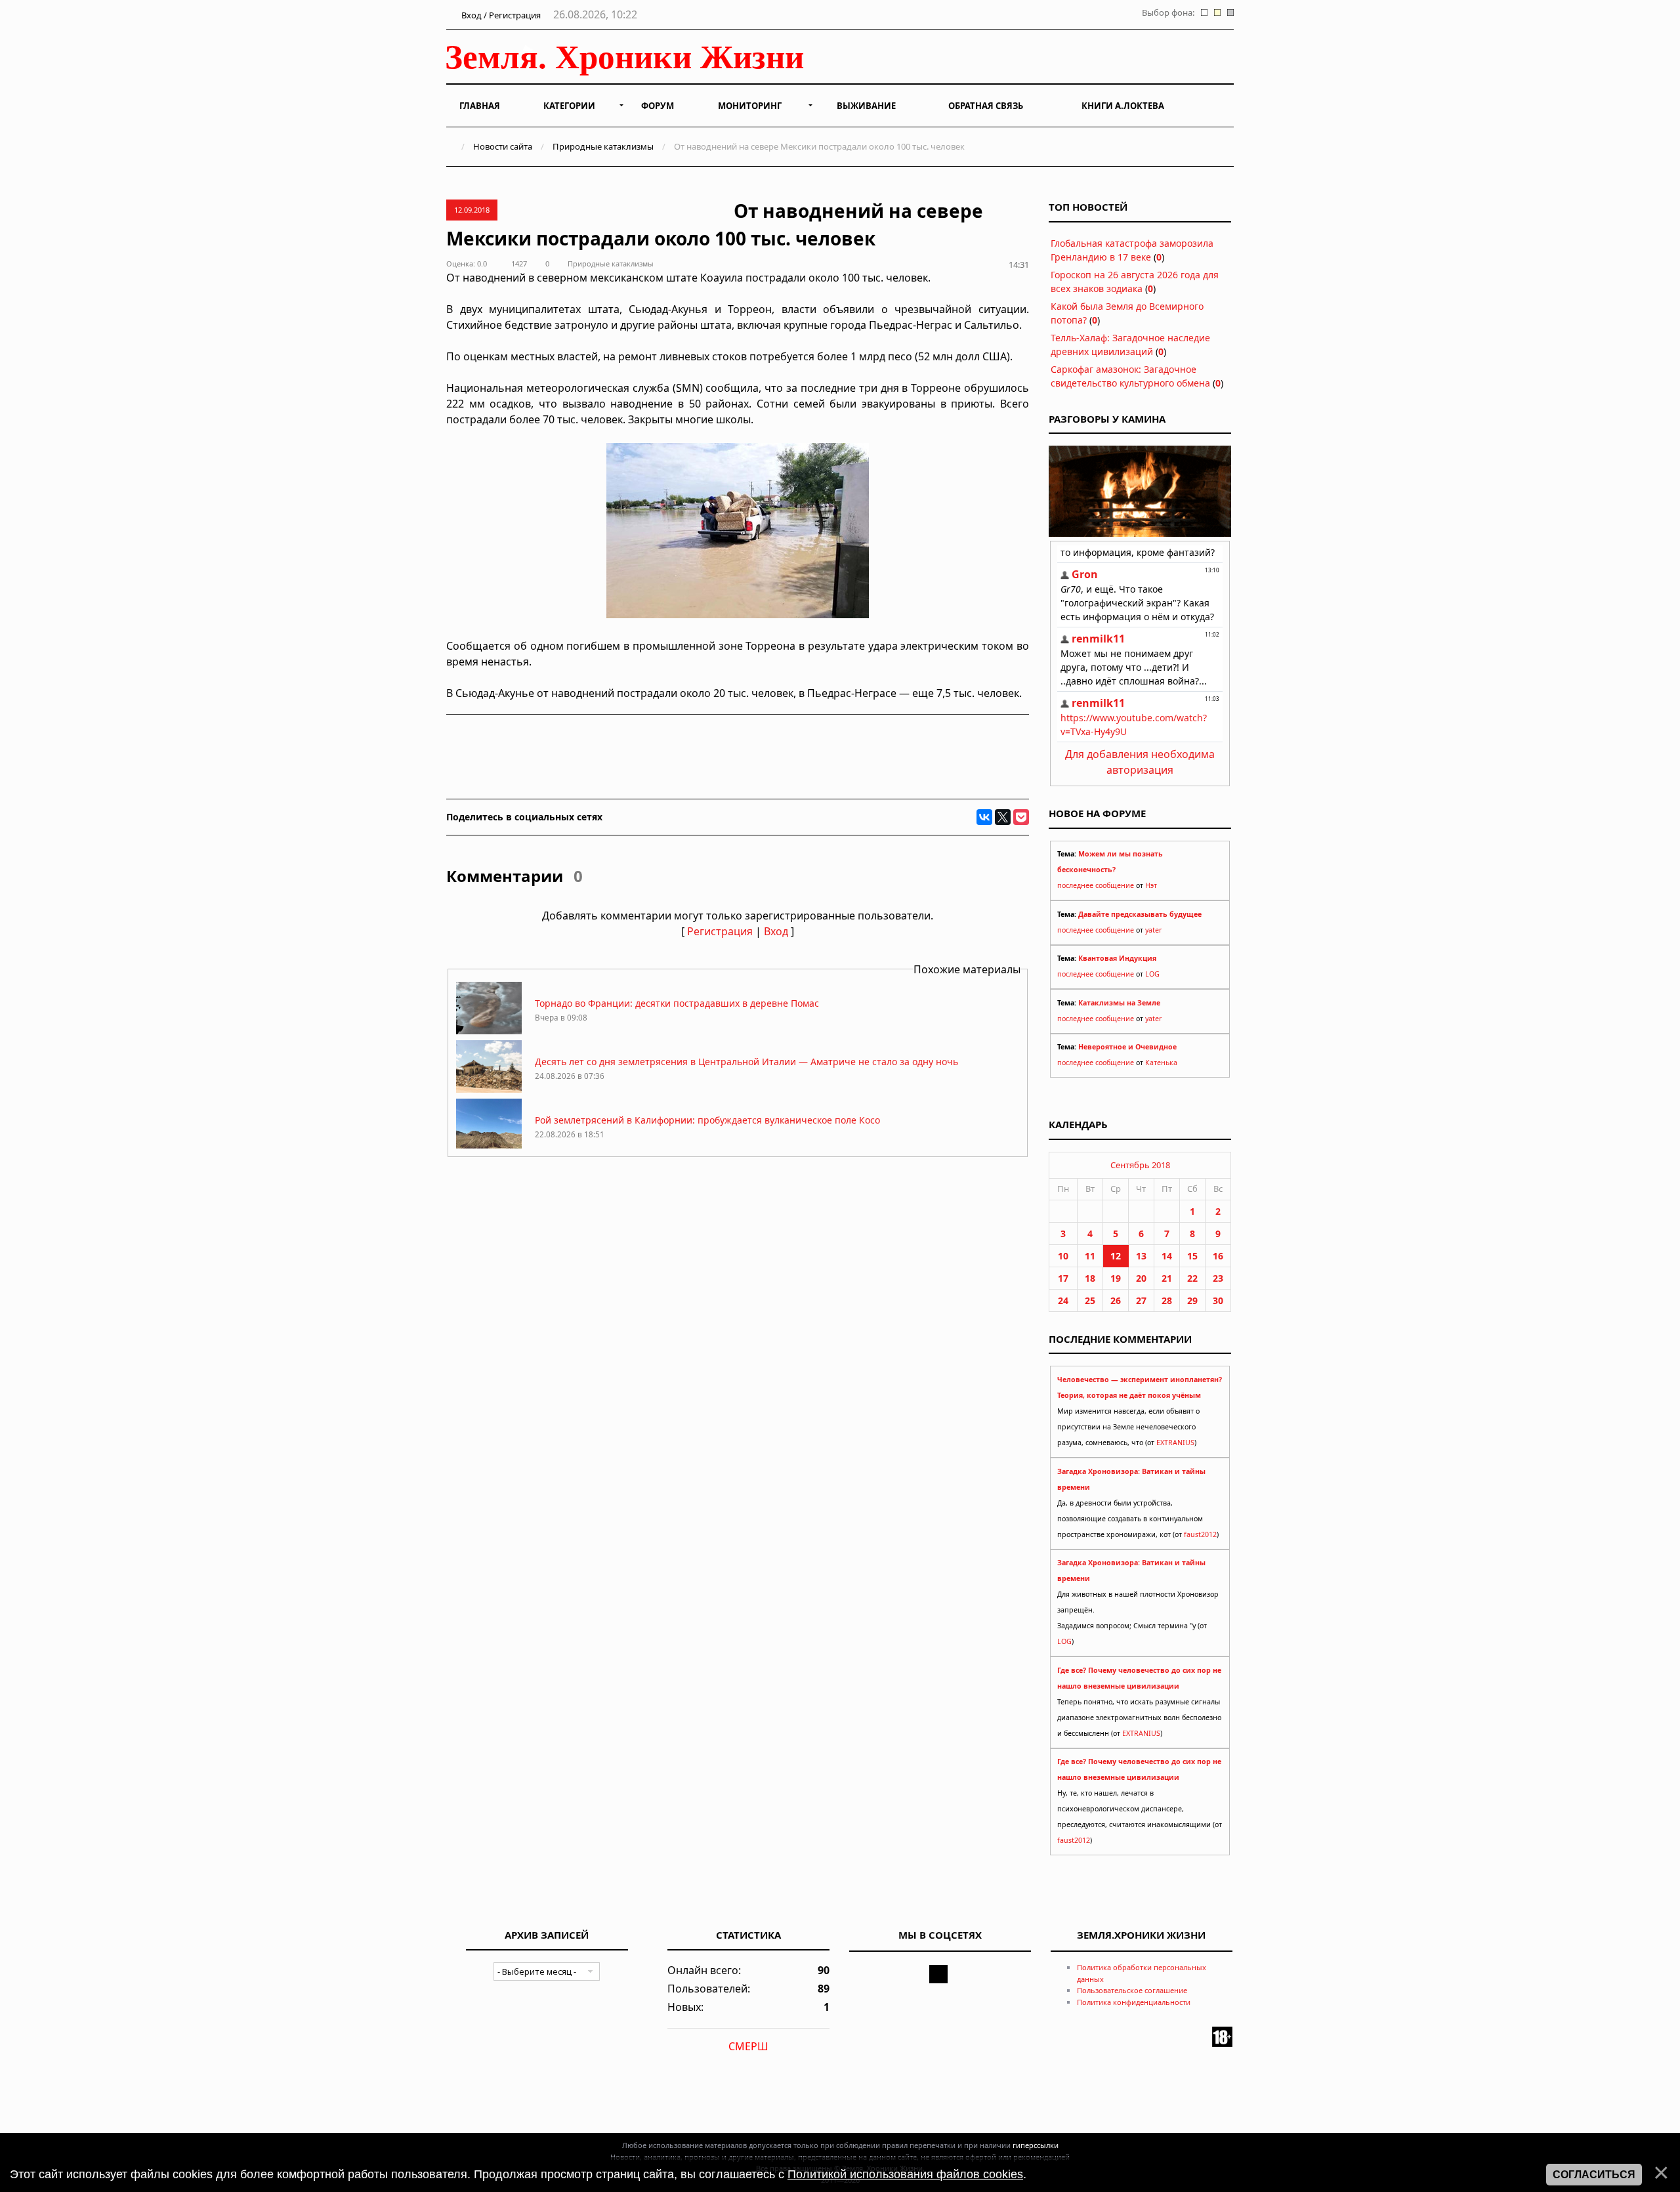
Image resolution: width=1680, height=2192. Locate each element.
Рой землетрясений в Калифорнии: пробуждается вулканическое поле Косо (707, 1120)
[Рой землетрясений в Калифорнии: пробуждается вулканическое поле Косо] (489, 1148)
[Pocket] (1021, 817)
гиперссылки (1036, 2145)
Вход (776, 931)
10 (1063, 1256)
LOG (1152, 974)
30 (1218, 1300)
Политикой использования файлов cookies (905, 2174)
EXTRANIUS (1175, 1443)
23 (1218, 1278)
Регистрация (720, 931)
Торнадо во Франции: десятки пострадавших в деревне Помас (677, 1003)
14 (1167, 1256)
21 (1167, 1278)
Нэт (1151, 885)
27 (1141, 1300)
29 (1192, 1300)
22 (1192, 1278)
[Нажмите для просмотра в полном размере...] (738, 614)
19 (1116, 1278)
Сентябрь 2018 (1140, 1165)
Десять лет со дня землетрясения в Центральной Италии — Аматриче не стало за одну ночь (746, 1062)
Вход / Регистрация (500, 15)
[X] (1003, 817)
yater (1153, 930)
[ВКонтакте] (984, 817)
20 (1141, 1278)
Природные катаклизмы (603, 146)
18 (1090, 1278)
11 (1090, 1256)
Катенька (1161, 1063)
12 (1116, 1256)
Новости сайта (503, 146)
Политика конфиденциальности (1134, 2002)
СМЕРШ (748, 2046)
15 (1192, 1256)
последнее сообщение (1096, 885)
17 (1063, 1278)
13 (1141, 1256)
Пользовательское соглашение (1132, 1990)
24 (1063, 1300)
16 (1218, 1256)
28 (1167, 1300)
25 (1090, 1300)
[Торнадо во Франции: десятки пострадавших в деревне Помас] (489, 1031)
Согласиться (1594, 2175)
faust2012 (1200, 1534)
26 (1116, 1300)
